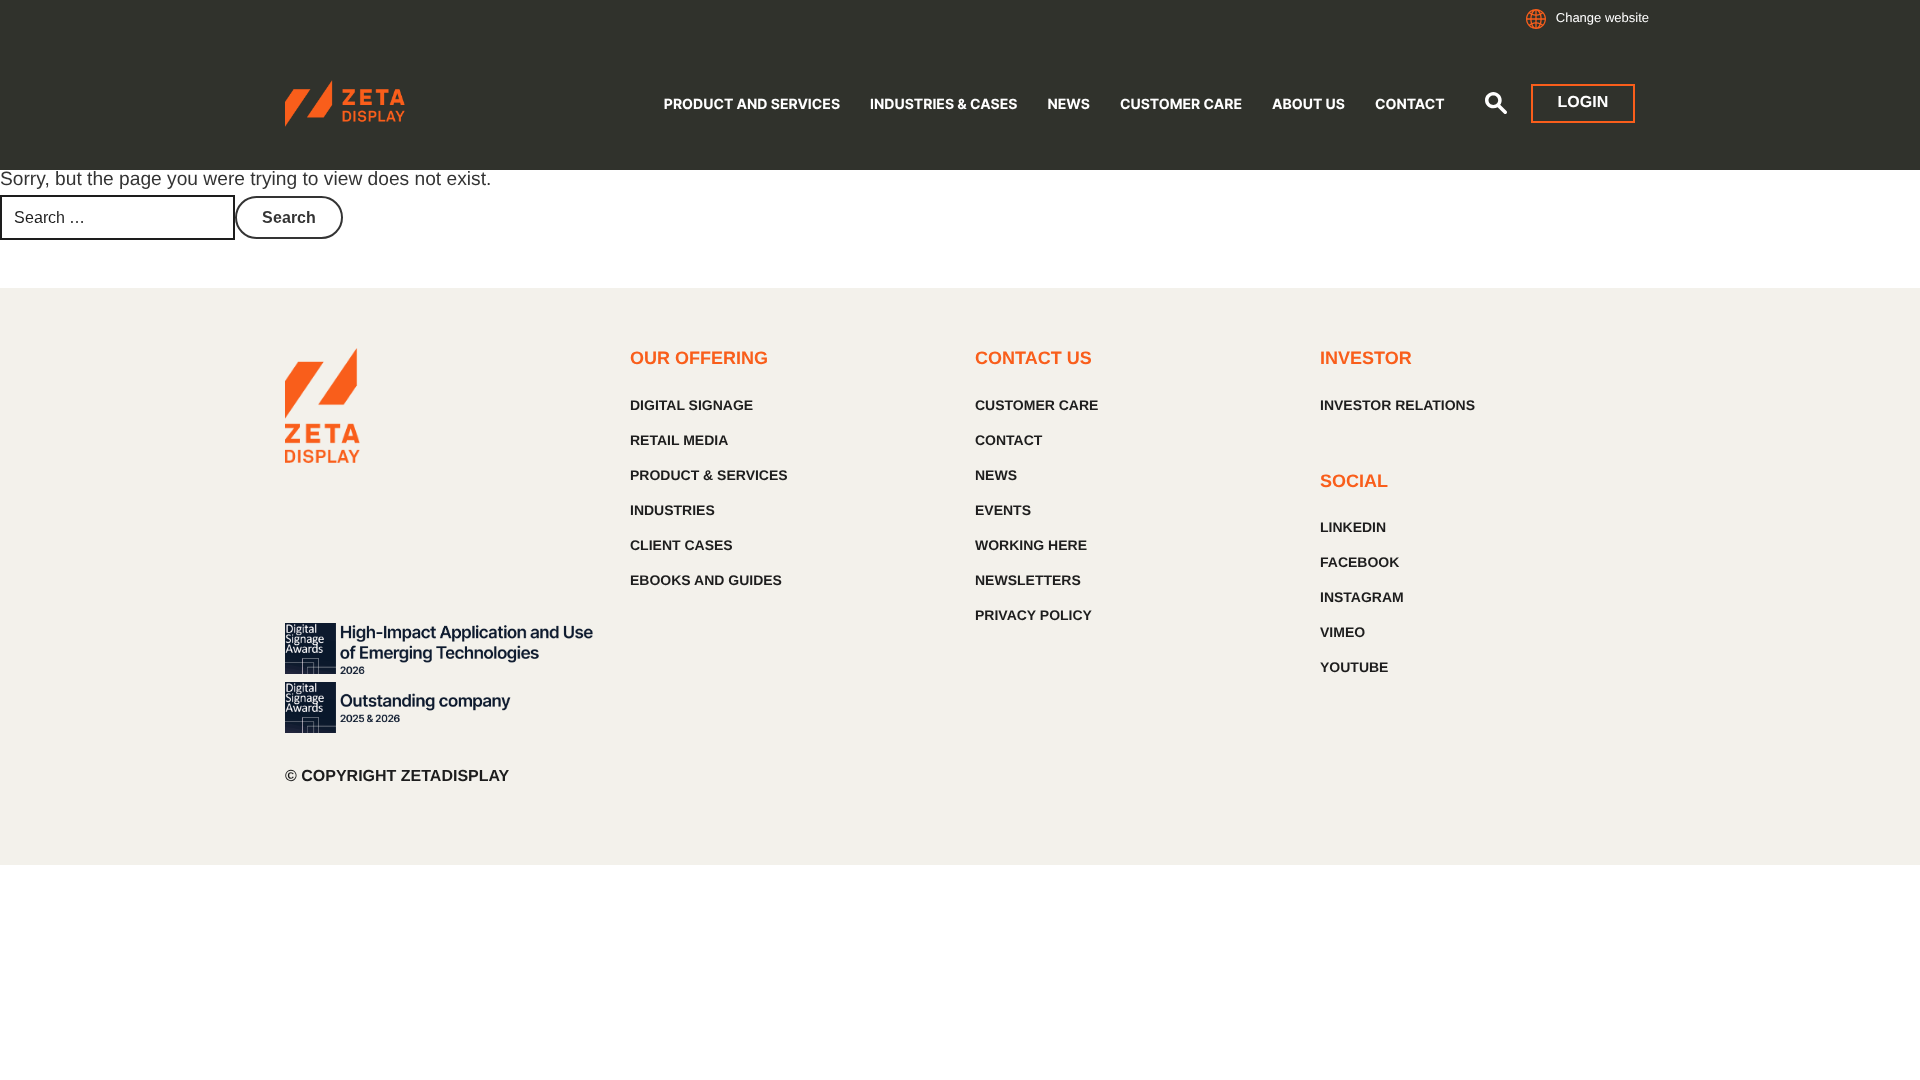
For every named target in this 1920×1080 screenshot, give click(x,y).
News (1068, 104)
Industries (672, 510)
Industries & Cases (943, 104)
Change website (1602, 17)
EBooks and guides (706, 580)
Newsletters (1028, 580)
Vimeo (1342, 632)
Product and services (752, 104)
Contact (1410, 104)
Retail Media (679, 440)
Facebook (1359, 562)
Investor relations (1397, 405)
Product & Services (709, 475)
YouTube (1354, 667)
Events (1003, 510)
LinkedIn (1353, 527)
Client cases (681, 545)
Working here (1031, 545)
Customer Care (1181, 104)
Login (1583, 102)
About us (1308, 104)
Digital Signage (691, 405)
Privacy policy (1033, 615)
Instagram (1362, 597)
